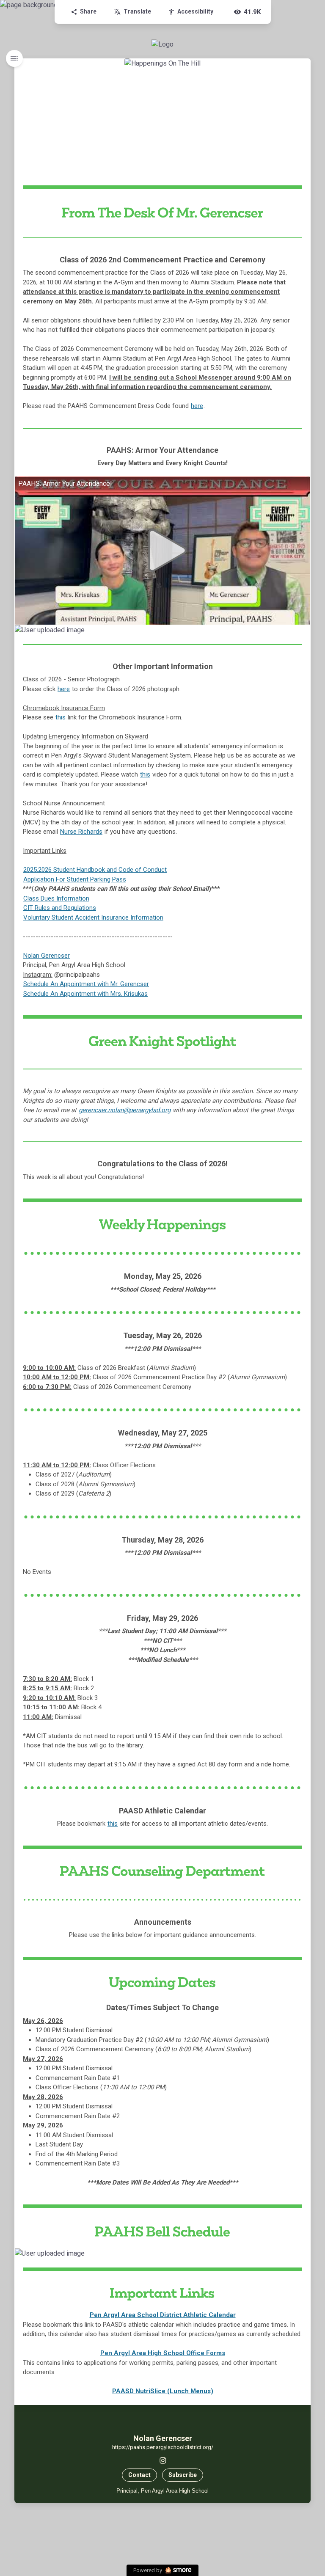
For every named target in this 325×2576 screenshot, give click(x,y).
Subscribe (183, 2475)
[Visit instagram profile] (163, 2460)
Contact (139, 2475)
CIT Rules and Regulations (60, 908)
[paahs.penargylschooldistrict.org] (162, 44)
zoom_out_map (303, 632)
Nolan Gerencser (47, 956)
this (61, 717)
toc (14, 58)
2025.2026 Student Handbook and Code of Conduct (95, 870)
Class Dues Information (56, 898)
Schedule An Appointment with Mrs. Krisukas (85, 994)
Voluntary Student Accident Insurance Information (93, 917)
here (197, 406)
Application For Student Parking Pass (75, 879)
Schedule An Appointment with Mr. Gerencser (86, 984)
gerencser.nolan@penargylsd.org (125, 1110)
